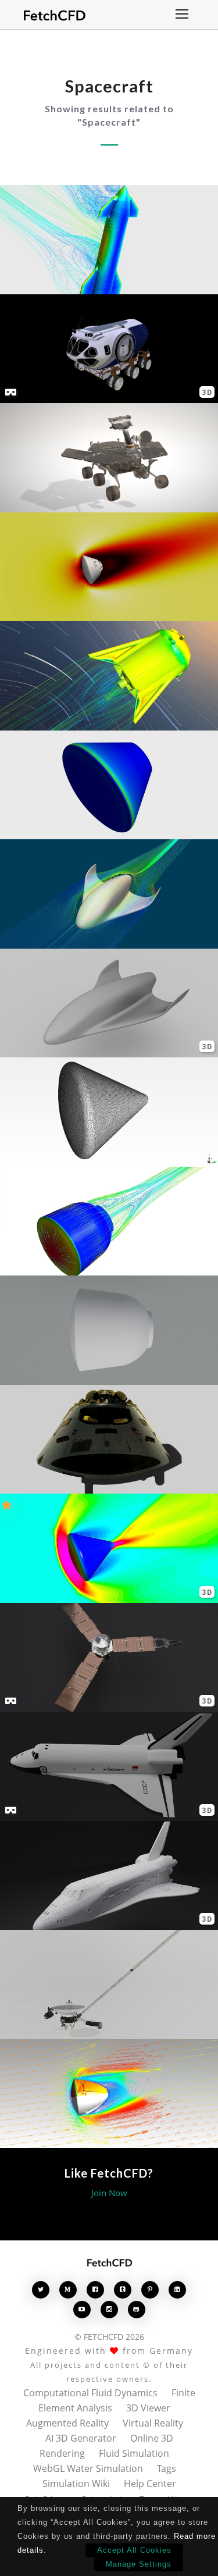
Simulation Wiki (76, 2484)
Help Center (150, 2484)
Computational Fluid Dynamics (90, 2393)
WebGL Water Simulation (88, 2468)
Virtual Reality (153, 2423)
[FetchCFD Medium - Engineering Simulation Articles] (68, 2290)
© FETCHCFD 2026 (109, 2337)
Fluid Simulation (134, 2453)
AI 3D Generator (81, 2438)
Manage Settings (139, 2564)
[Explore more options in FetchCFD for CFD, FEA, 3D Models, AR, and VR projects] (182, 15)
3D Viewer (148, 2408)
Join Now (109, 2193)
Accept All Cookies (134, 2550)
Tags (167, 2468)
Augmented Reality (67, 2423)
